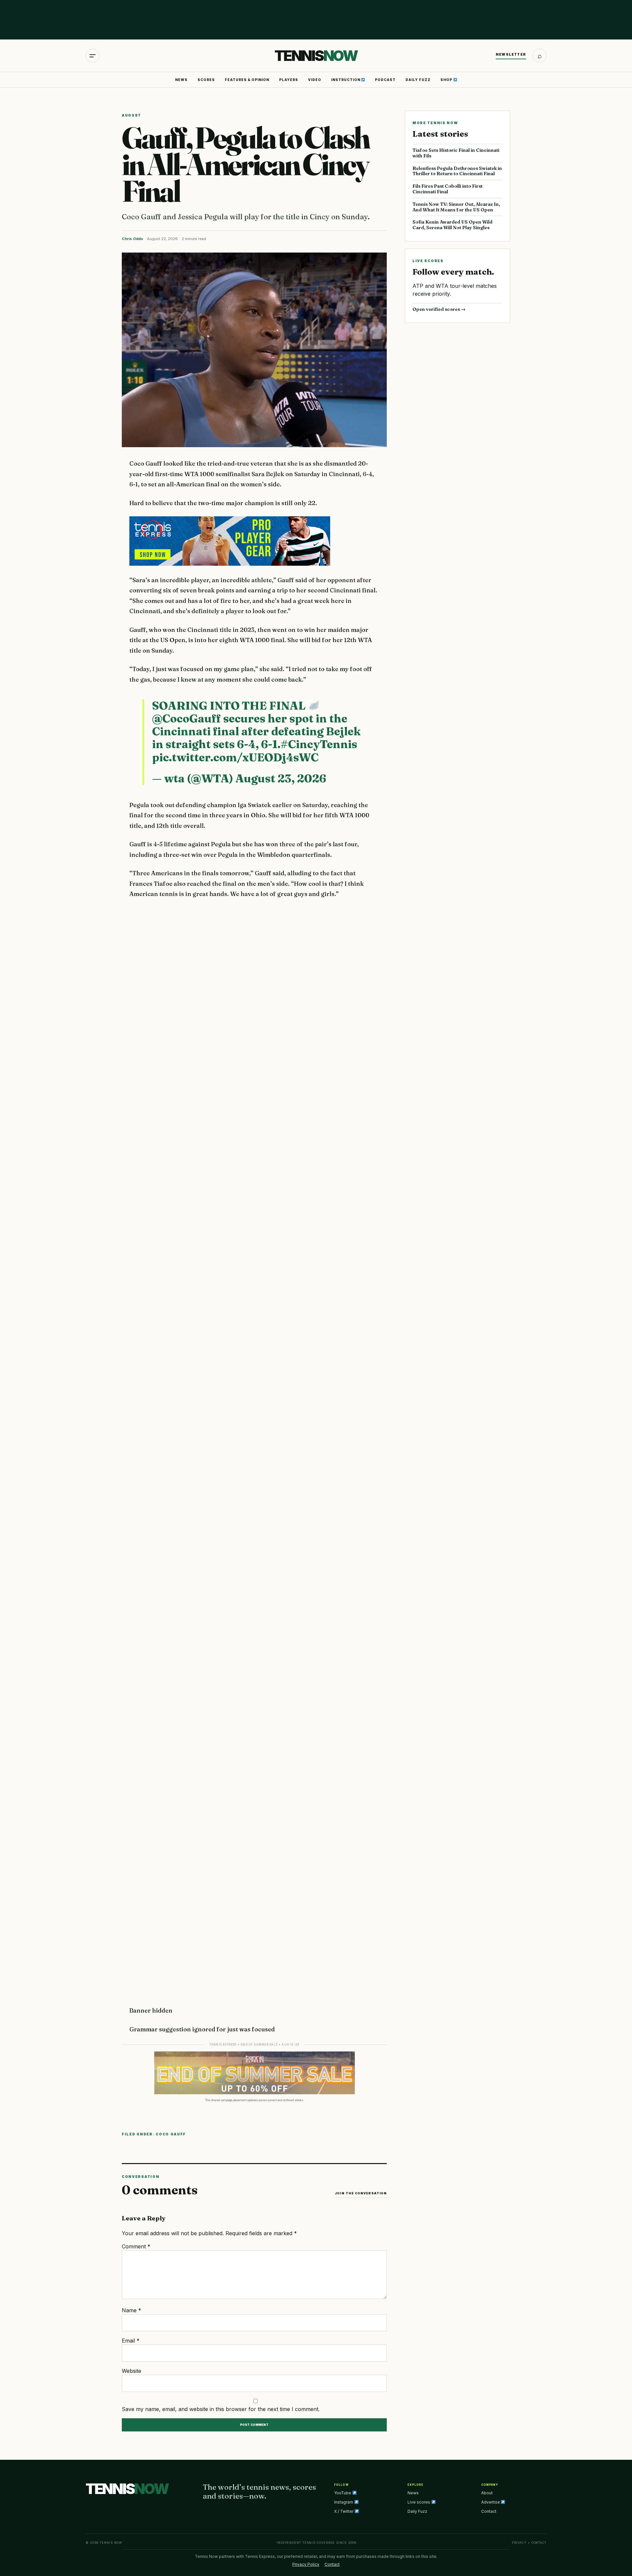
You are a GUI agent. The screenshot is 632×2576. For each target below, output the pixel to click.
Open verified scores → (439, 309)
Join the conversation (361, 2193)
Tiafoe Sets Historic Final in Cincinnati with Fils (456, 153)
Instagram (344, 2502)
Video (315, 80)
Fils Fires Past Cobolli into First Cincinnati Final (448, 189)
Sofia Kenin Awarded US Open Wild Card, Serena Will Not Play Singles (452, 225)
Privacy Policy (306, 2564)
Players (289, 80)
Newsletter (511, 54)
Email (131, 2341)
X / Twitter (344, 2511)
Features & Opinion (247, 80)
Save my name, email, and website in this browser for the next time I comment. (221, 2409)
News (181, 80)
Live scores (419, 2502)
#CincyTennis (319, 744)
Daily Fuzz (418, 80)
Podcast (385, 80)
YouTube (343, 2493)
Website (132, 2371)
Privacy (519, 2543)
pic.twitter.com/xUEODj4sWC (235, 757)
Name (132, 2310)
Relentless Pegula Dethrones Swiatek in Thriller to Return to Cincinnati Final (457, 171)
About (487, 2493)
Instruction (346, 80)
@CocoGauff (186, 719)
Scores (206, 80)
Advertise (491, 2502)
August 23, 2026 (281, 778)
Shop (447, 80)
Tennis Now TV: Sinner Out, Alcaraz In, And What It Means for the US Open (456, 207)
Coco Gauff (171, 2134)
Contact (489, 2511)
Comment (136, 2246)
